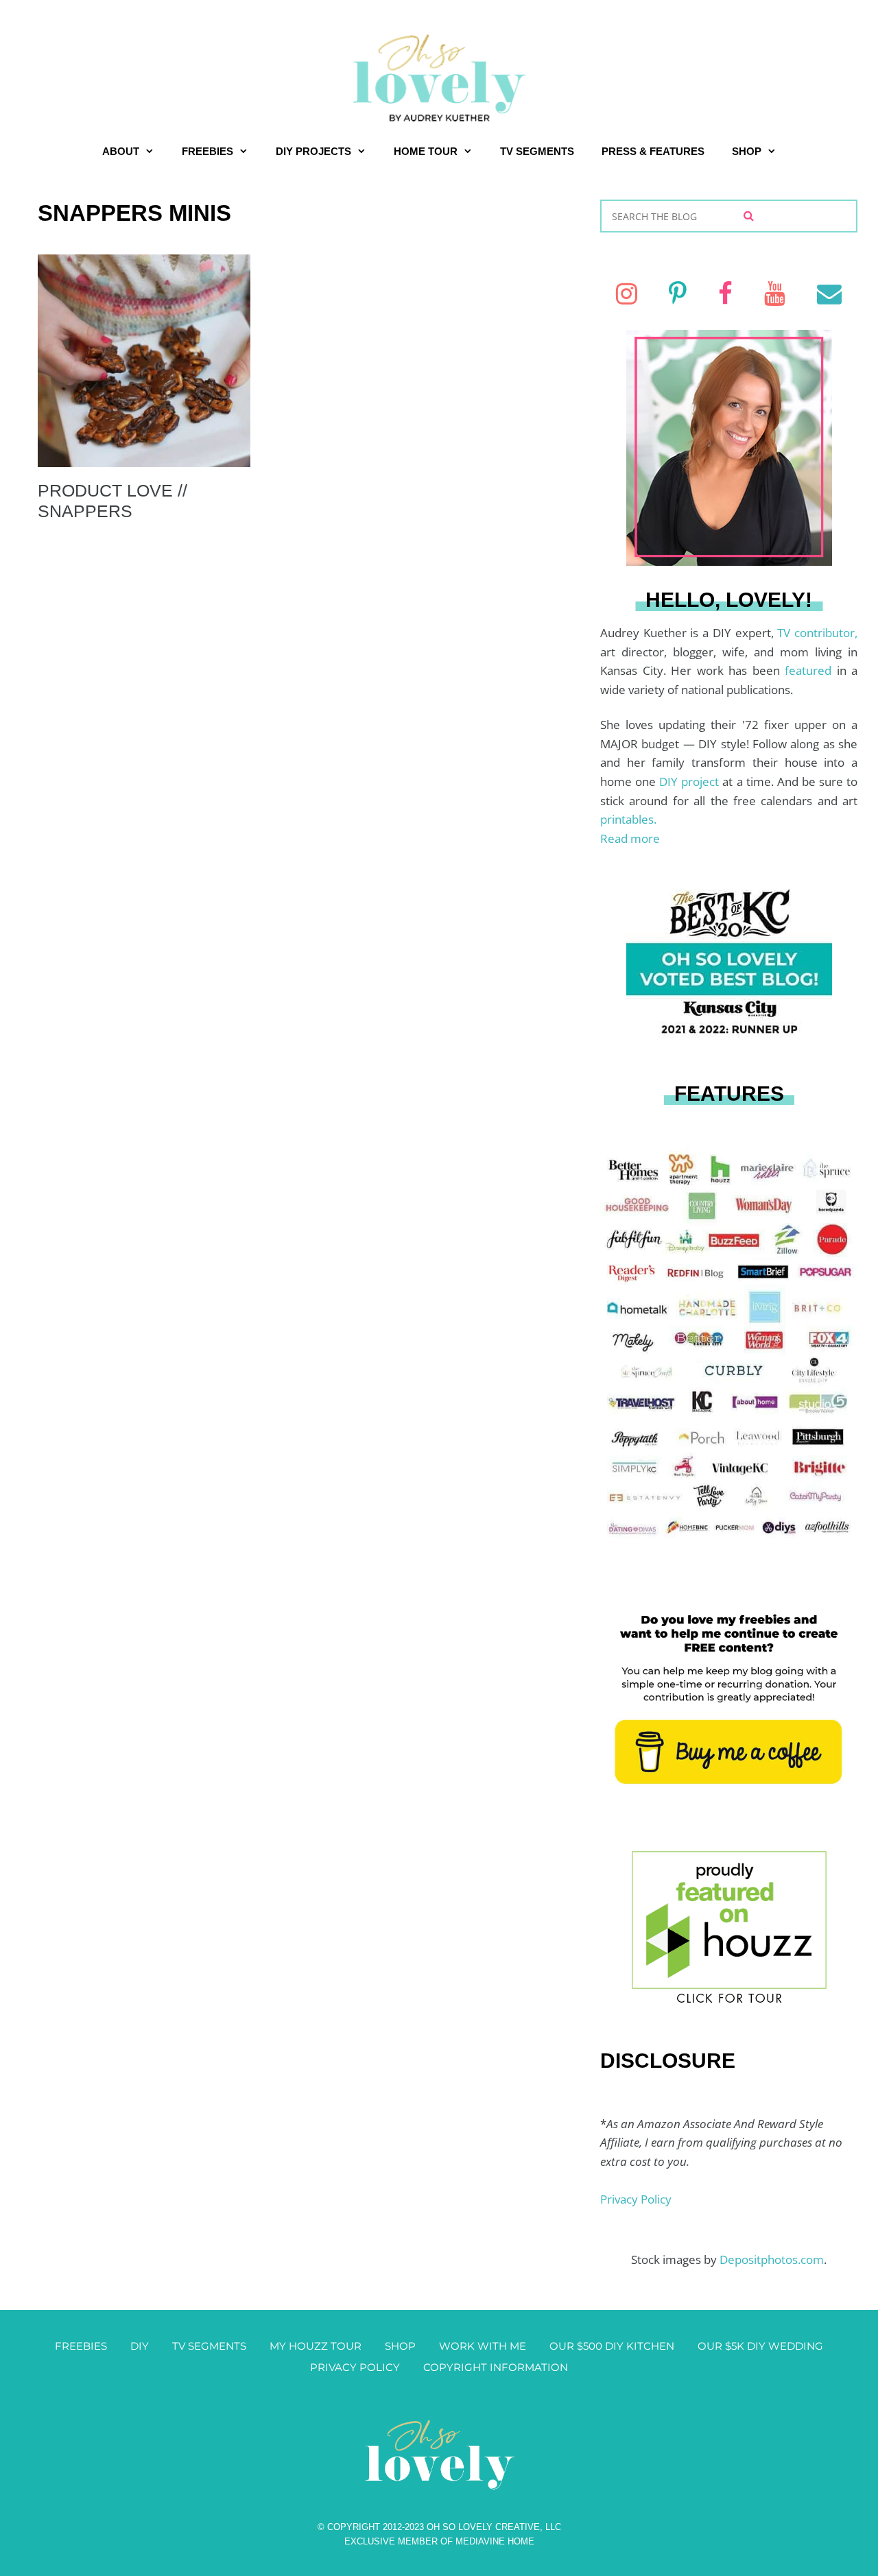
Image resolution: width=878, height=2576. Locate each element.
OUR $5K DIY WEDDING (760, 2346)
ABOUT (121, 151)
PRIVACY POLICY (355, 2367)
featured (811, 670)
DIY (140, 2346)
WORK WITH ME (483, 2346)
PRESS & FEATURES (653, 151)
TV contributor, (817, 633)
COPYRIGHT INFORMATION (496, 2367)
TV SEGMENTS (537, 151)
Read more (630, 838)
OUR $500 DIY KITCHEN (612, 2346)
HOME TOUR (426, 151)
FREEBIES (207, 151)
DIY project (691, 782)
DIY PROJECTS (313, 151)
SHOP (747, 151)
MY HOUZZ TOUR (316, 2346)
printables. (628, 819)
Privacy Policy (636, 2199)
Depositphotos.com (772, 2259)
